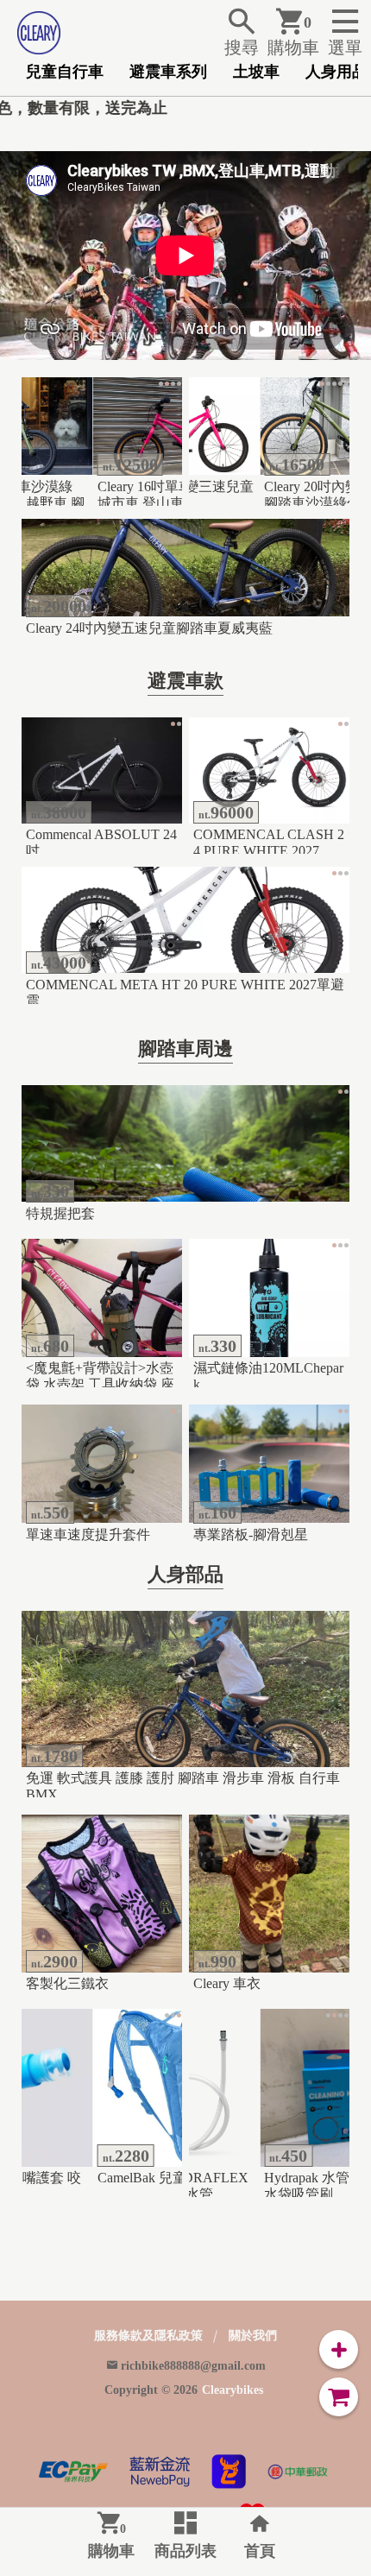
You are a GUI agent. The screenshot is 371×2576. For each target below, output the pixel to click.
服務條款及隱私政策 (148, 2336)
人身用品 (336, 72)
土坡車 (256, 72)
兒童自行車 (65, 72)
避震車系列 (168, 72)
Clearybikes (233, 2390)
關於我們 (253, 2336)
